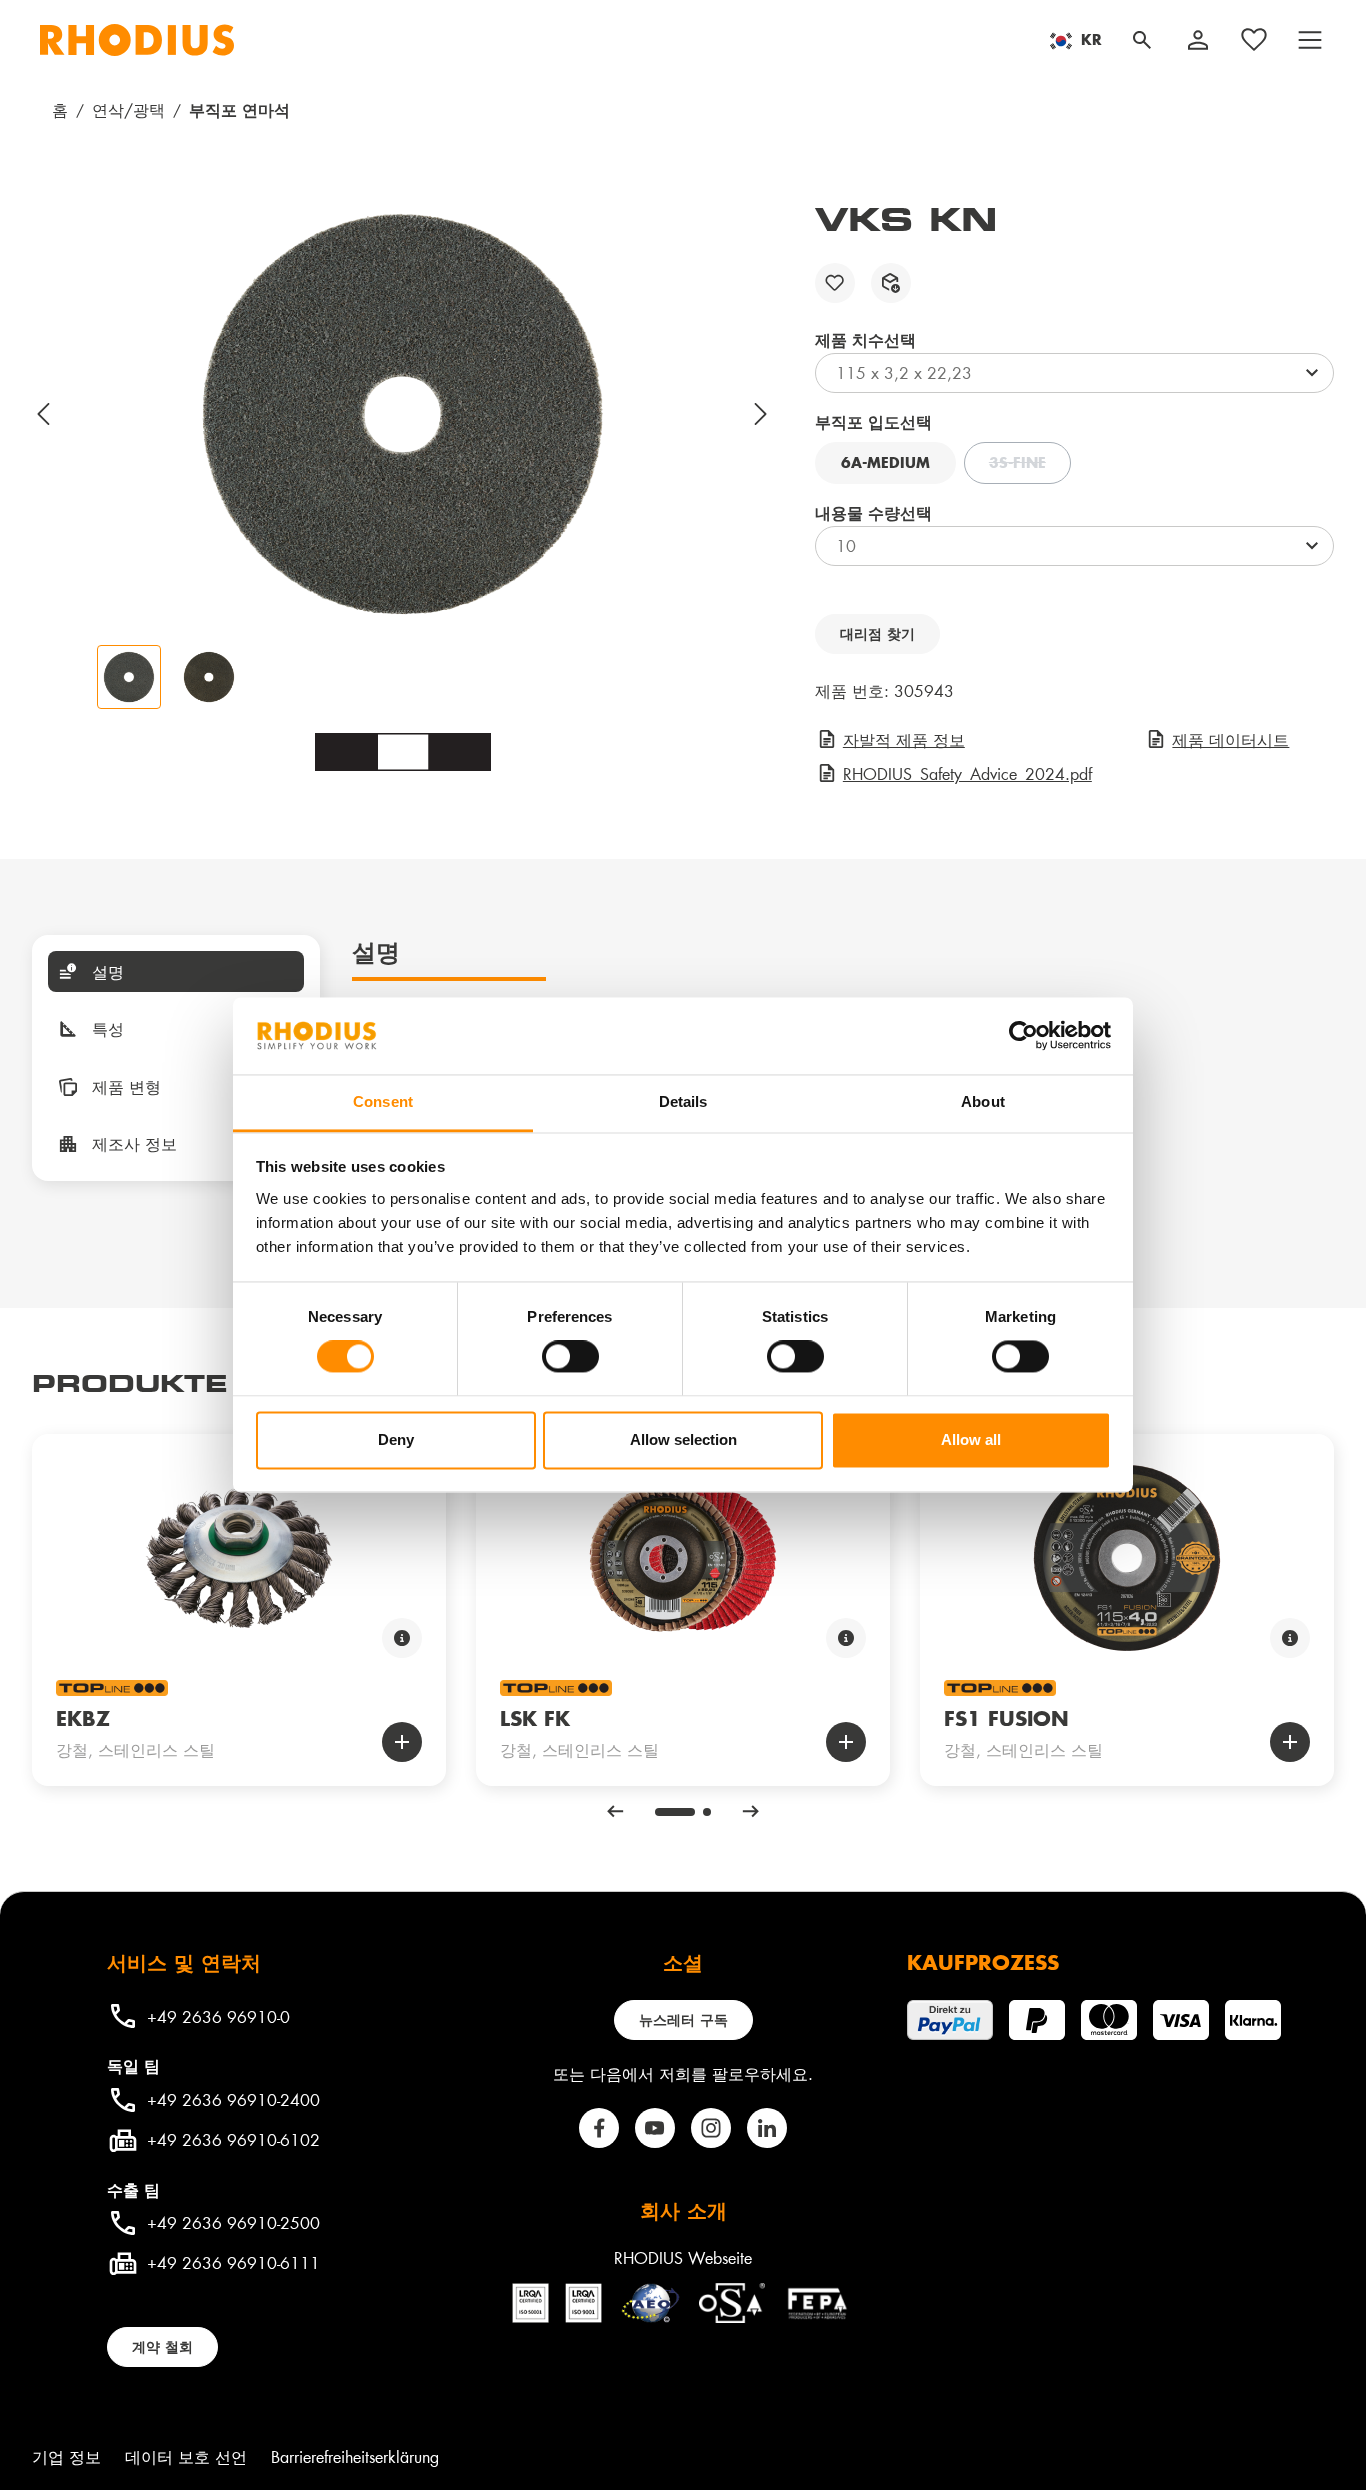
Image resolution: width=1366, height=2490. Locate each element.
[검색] (1142, 40)
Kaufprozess (983, 1962)
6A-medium (885, 462)
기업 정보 (66, 2456)
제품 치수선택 (865, 339)
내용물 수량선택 (873, 512)
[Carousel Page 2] (707, 1812)
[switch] (570, 1357)
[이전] (44, 414)
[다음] (762, 414)
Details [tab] (683, 1101)
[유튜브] (655, 2128)
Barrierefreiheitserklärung (355, 2456)
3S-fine (1030, 465)
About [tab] (983, 1101)
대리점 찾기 (877, 633)
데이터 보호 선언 (186, 2456)
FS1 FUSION (1006, 1718)
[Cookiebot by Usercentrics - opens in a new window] (1023, 1036)
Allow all (971, 1439)
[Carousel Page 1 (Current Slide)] (675, 1812)
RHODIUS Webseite (683, 2257)
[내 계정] (1198, 40)
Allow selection (683, 1439)
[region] (403, 454)
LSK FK (535, 1718)
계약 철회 (162, 2346)
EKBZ (83, 1718)
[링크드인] (767, 2128)
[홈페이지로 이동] (137, 40)
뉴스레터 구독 (683, 2019)
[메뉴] (1310, 40)
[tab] (176, 972)
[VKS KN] (403, 414)
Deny (396, 1439)
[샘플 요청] (891, 283)
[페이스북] (599, 2128)
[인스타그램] (711, 2128)
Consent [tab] (383, 1101)
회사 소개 (683, 2210)
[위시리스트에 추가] (835, 283)
